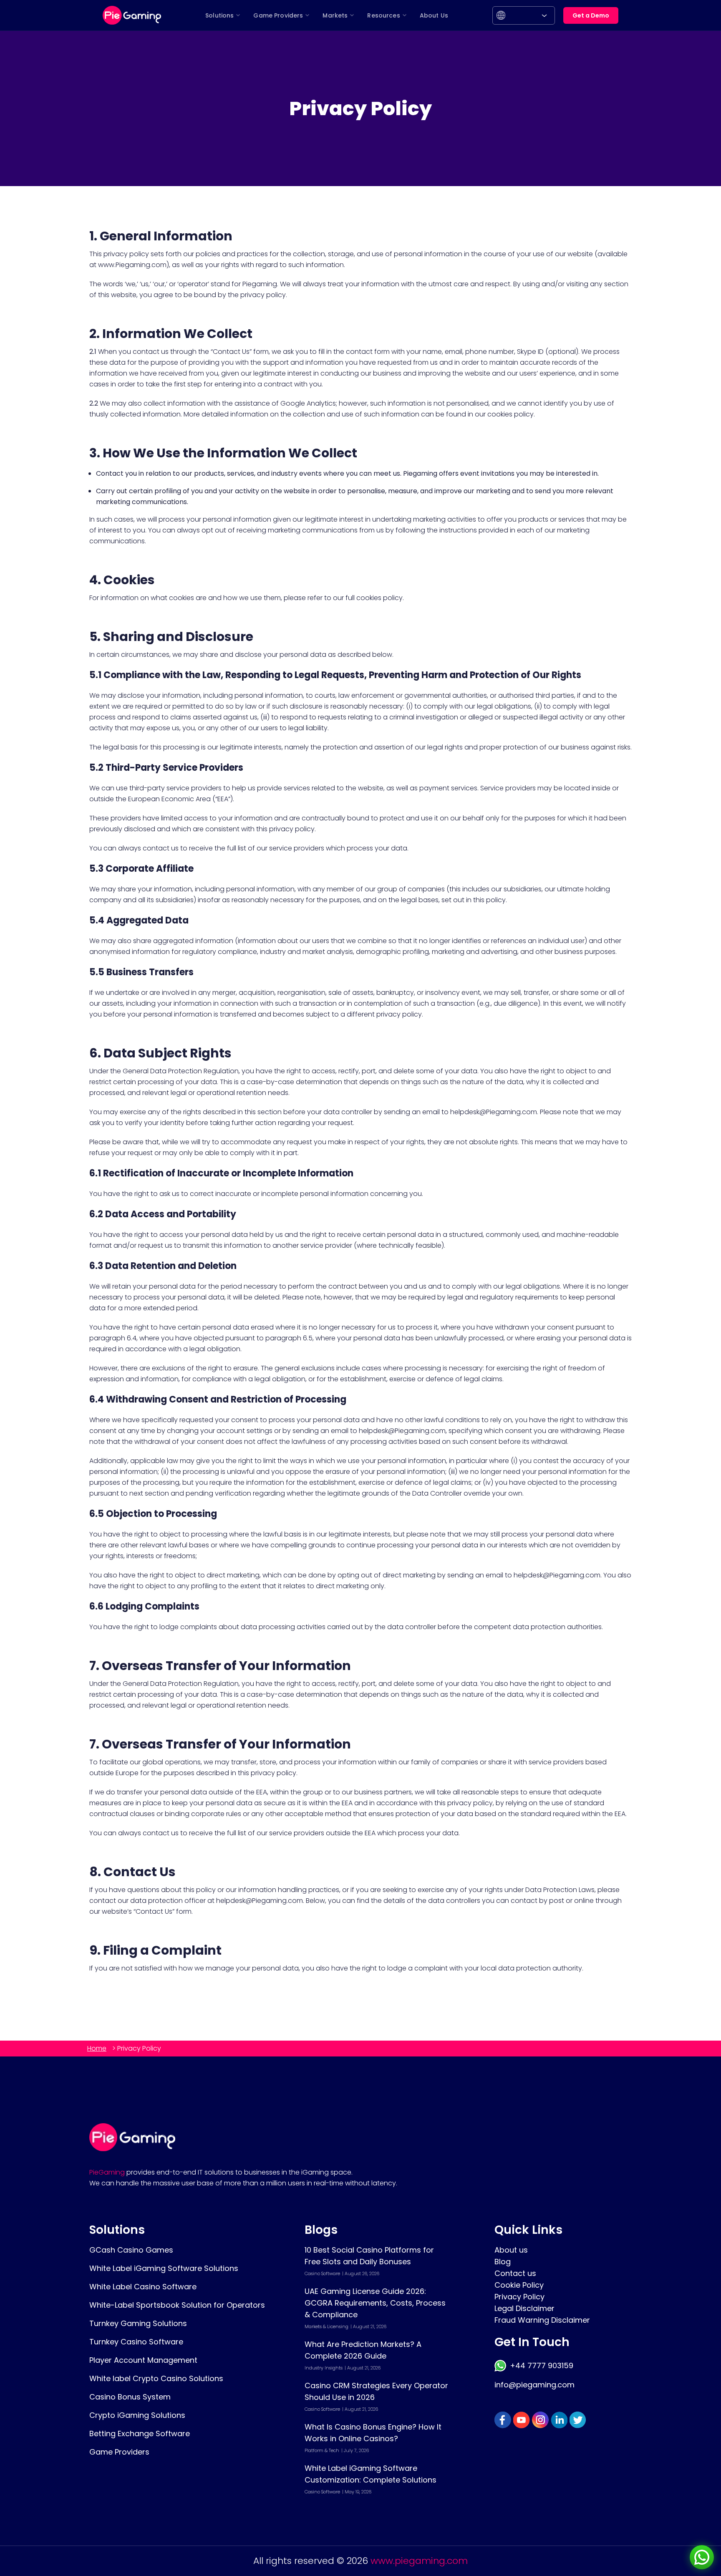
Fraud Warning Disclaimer (542, 2320)
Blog (503, 2262)
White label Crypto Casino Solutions (156, 2378)
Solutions (219, 15)
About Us (434, 15)
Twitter (578, 2420)
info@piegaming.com (534, 2385)
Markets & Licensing (326, 2326)
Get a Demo (591, 15)
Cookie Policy (519, 2285)
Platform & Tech (322, 2450)
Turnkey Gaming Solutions (138, 2323)
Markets (335, 15)
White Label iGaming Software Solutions (164, 2268)
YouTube (522, 2420)
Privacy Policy (519, 2297)
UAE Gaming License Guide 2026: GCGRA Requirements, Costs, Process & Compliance (375, 2303)
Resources (383, 15)
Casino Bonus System (130, 2397)
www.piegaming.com (419, 2561)
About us (511, 2250)
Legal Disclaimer (524, 2308)
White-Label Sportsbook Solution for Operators (177, 2305)
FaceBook (503, 2420)
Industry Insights (324, 2368)
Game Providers (278, 15)
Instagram (540, 2420)
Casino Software (322, 2273)
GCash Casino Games (131, 2250)
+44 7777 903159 (541, 2365)
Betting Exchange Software (140, 2433)
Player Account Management (143, 2360)
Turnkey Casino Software (136, 2342)
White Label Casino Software (143, 2287)
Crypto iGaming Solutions (137, 2415)
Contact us (515, 2273)
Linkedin (559, 2420)
